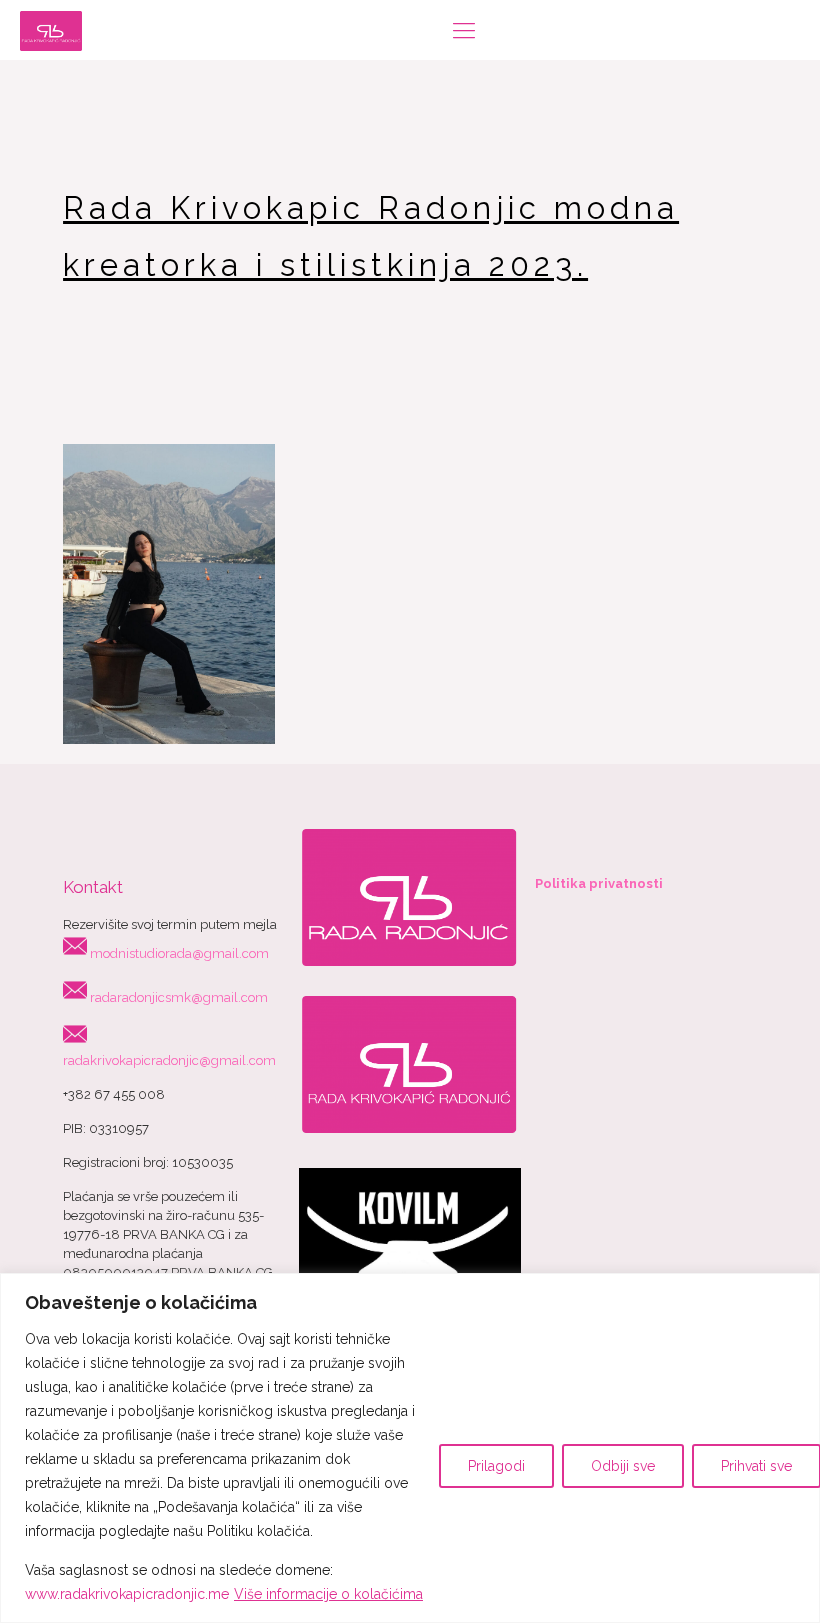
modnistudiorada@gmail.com (179, 953)
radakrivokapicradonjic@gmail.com (169, 1060)
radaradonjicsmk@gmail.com (179, 997)
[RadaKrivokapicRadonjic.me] (51, 30)
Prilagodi (496, 1466)
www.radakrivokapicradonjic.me (127, 1594)
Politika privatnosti (599, 883)
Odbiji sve (623, 1466)
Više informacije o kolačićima (328, 1594)
